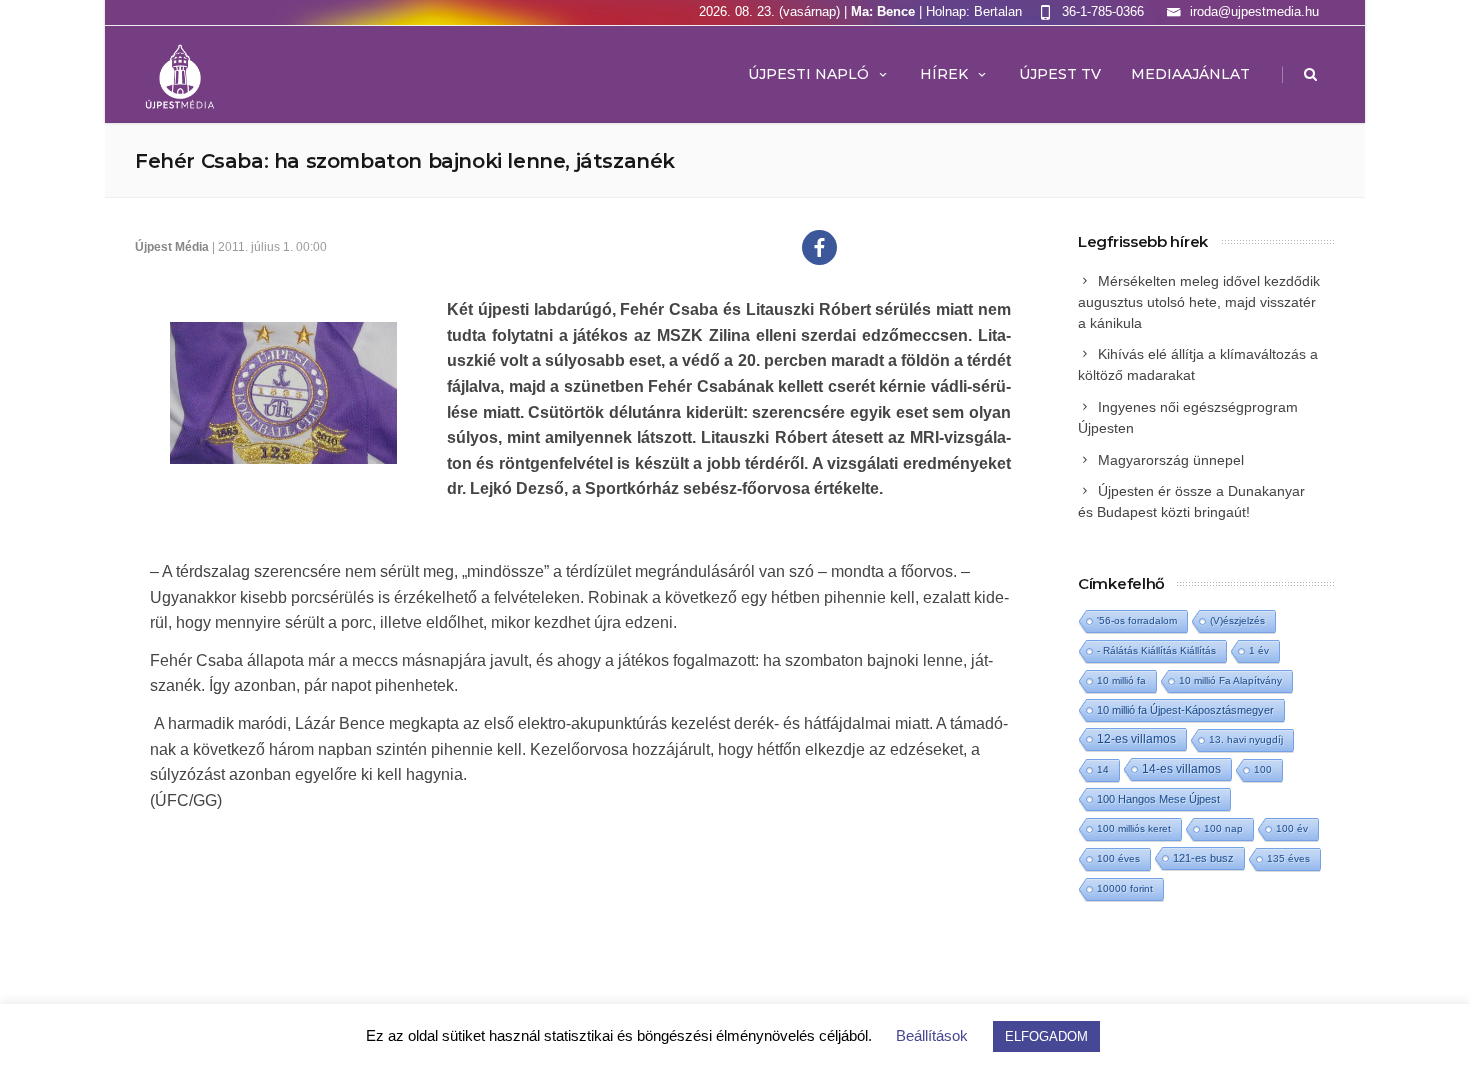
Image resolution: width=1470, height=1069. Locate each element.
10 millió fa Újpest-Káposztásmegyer (1185, 710)
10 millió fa (1121, 680)
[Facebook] (819, 247)
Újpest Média (172, 247)
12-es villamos (1136, 738)
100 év (1292, 828)
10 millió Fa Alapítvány (1230, 680)
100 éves (1118, 858)
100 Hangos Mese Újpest (1158, 799)
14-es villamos (1181, 769)
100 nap (1223, 828)
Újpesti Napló (808, 74)
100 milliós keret (1134, 828)
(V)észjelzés (1237, 620)
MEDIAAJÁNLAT (1190, 74)
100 (1263, 769)
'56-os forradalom (1137, 620)
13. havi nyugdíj (1246, 739)
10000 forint (1125, 888)
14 (1103, 769)
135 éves (1288, 858)
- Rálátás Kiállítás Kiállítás (1156, 650)
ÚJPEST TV (1060, 74)
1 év (1259, 650)
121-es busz (1203, 858)
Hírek (944, 74)
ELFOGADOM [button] (1046, 1036)
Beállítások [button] (932, 1035)
